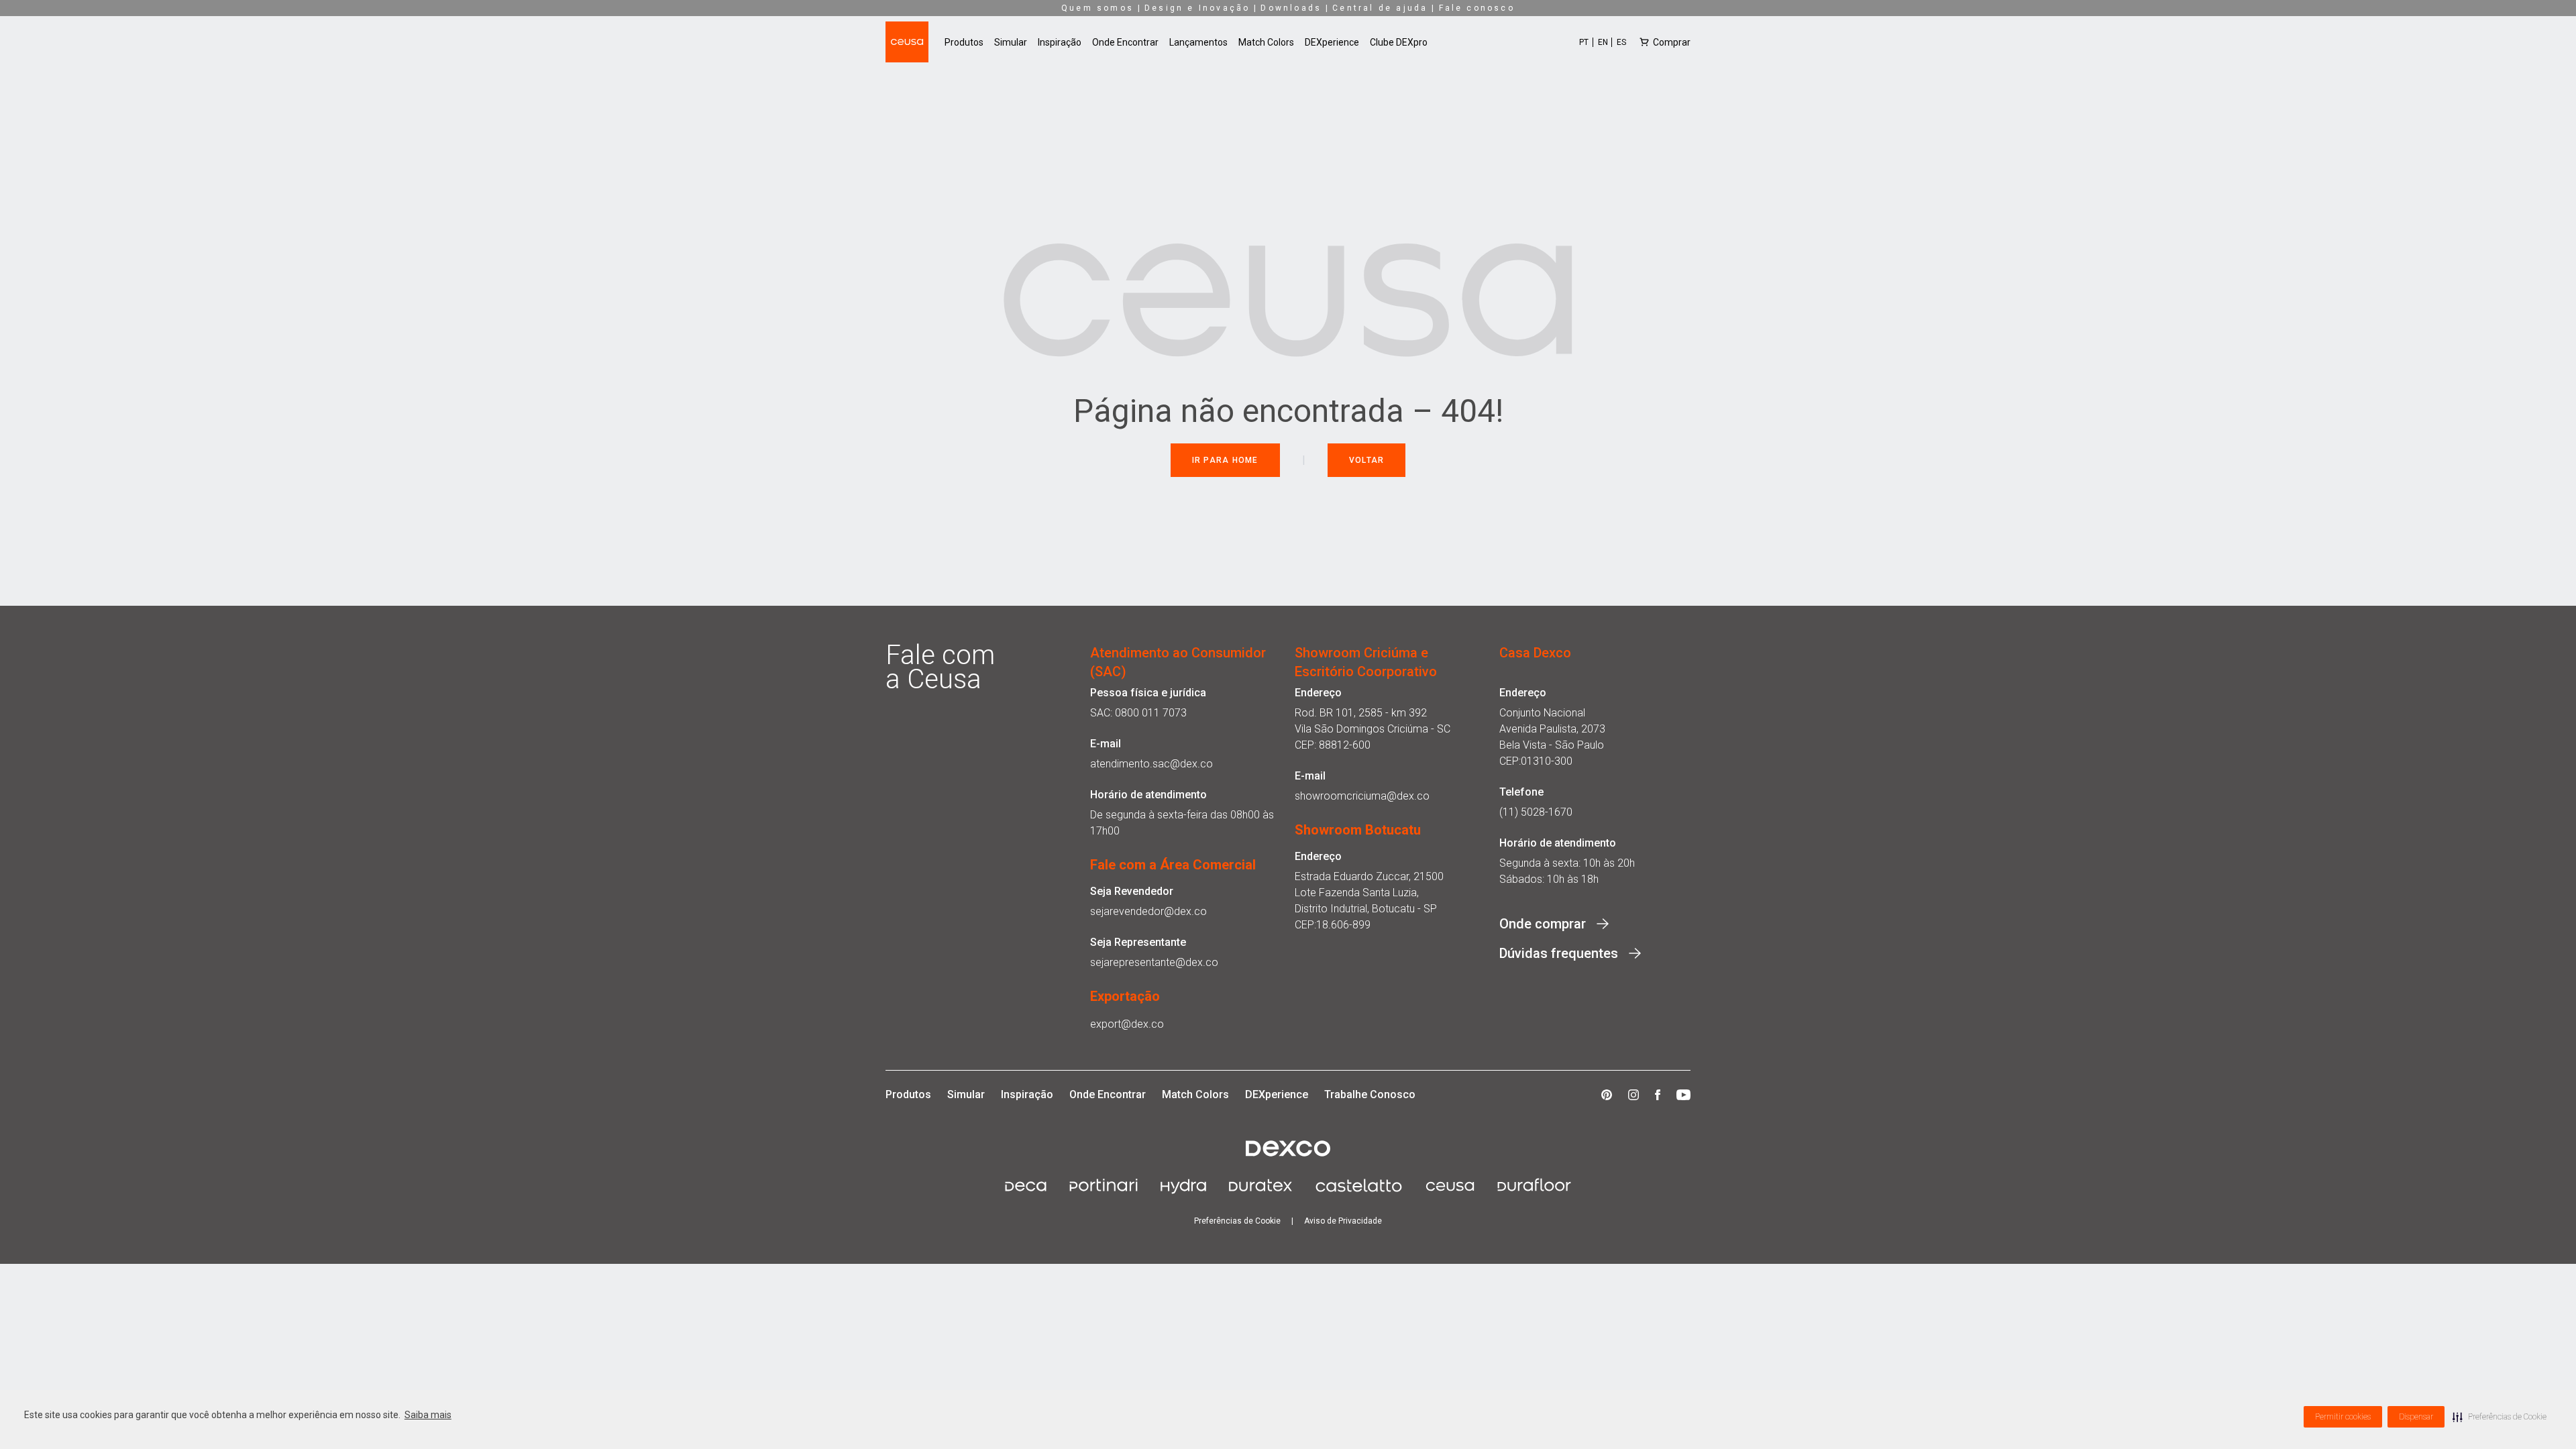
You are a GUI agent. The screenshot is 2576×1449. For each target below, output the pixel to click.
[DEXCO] (1288, 1148)
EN (1603, 42)
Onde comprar (1543, 924)
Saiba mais (428, 1415)
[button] (2500, 1417)
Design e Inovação (1197, 8)
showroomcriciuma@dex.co (1362, 796)
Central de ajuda (1380, 8)
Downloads (1291, 8)
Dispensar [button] (2416, 1417)
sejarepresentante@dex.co (1154, 962)
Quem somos (1097, 8)
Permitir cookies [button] (2343, 1417)
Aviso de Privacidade (1343, 1221)
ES (1621, 42)
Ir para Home (1225, 460)
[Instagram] (1633, 1095)
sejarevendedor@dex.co (1148, 911)
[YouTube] (1683, 1095)
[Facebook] (1658, 1095)
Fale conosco (1477, 8)
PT (1584, 42)
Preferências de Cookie (1237, 1221)
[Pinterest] (1607, 1095)
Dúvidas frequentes (1559, 953)
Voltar (1367, 460)
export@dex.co (1127, 1024)
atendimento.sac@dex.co (1151, 764)
